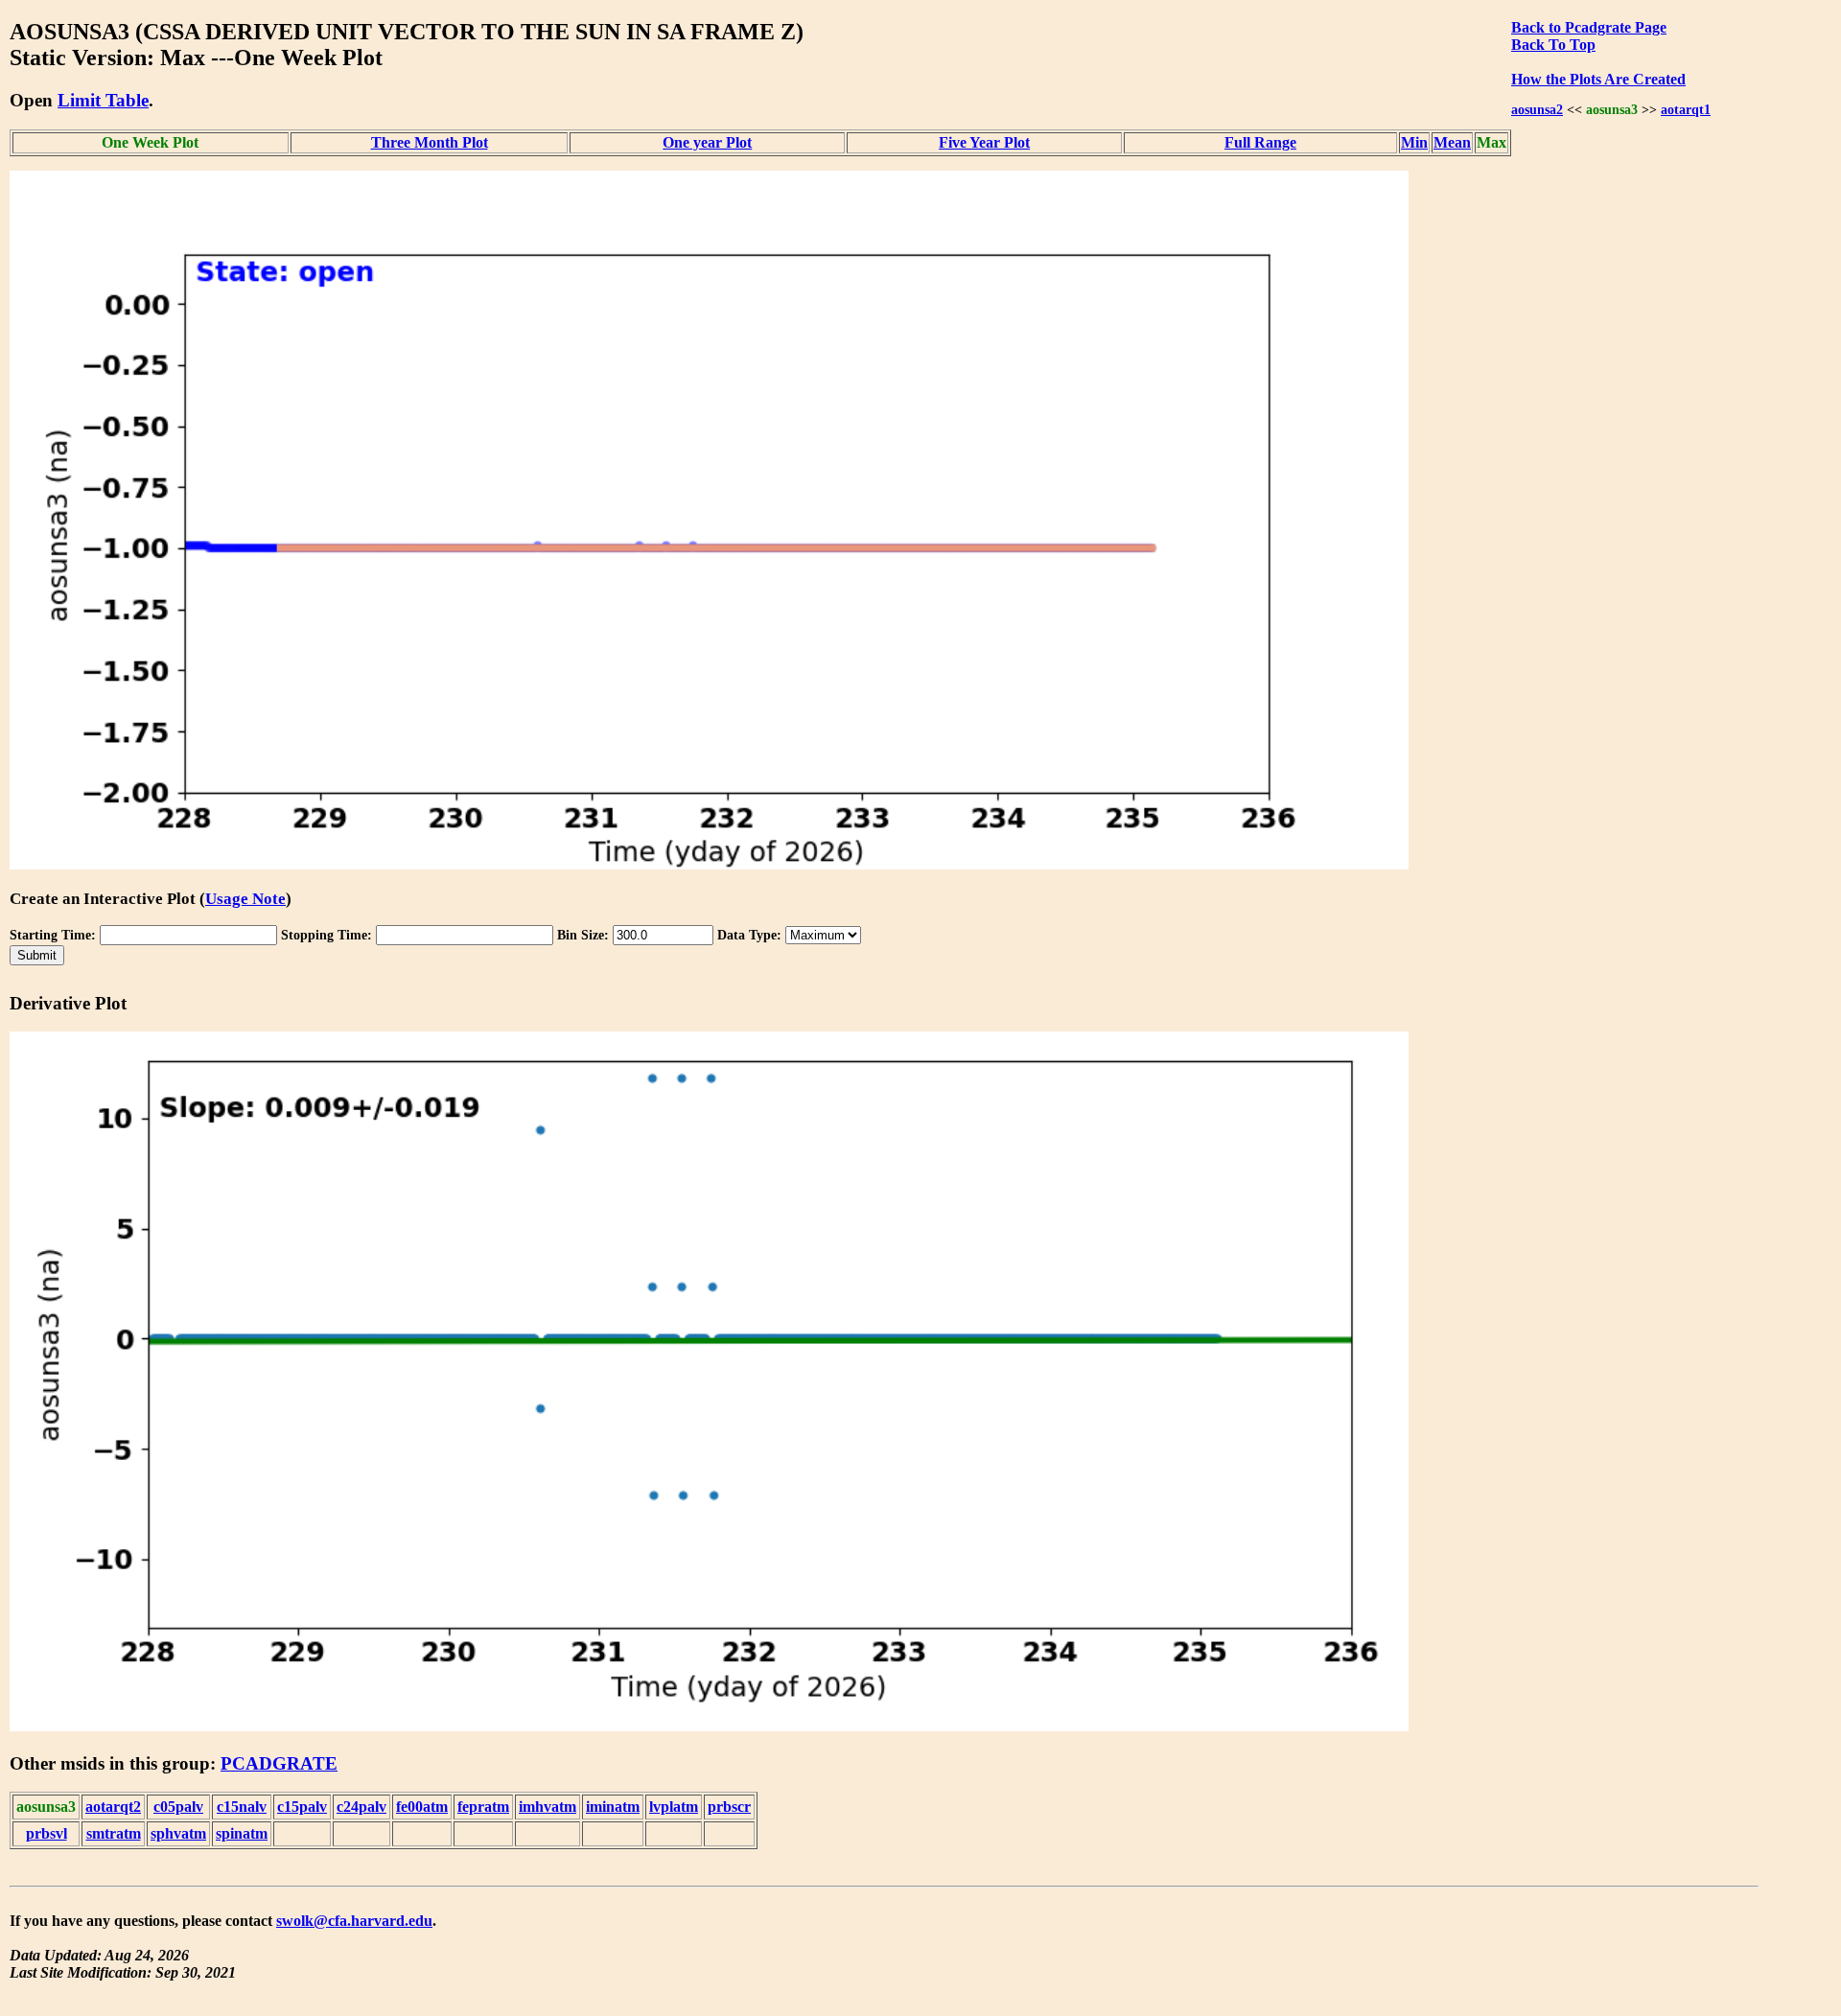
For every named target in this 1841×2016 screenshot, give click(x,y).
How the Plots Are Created (1598, 79)
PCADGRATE (279, 1763)
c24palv (361, 1807)
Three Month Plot (430, 142)
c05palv (178, 1807)
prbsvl (47, 1833)
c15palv (302, 1807)
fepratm (483, 1807)
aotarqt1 (1686, 109)
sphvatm (178, 1833)
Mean (1452, 142)
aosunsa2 (1537, 109)
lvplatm (674, 1807)
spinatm (242, 1833)
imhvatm (548, 1807)
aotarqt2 (113, 1807)
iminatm (613, 1807)
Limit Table (103, 100)
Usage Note (245, 899)
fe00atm (422, 1807)
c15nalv (242, 1807)
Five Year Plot (984, 142)
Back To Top (1553, 45)
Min (1414, 142)
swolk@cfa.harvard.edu (354, 1921)
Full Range (1260, 142)
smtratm (114, 1833)
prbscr (729, 1807)
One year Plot (707, 142)
